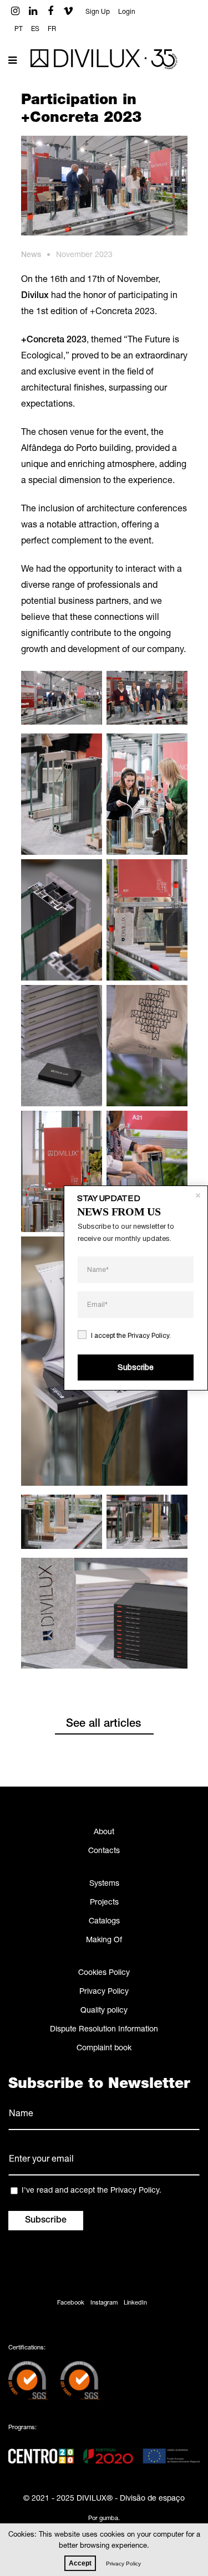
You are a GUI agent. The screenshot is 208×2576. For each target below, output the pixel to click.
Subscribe (136, 1367)
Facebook (71, 2303)
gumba (109, 2519)
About (104, 1833)
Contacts (104, 1851)
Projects (104, 1903)
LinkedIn (135, 2303)
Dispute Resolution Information (104, 2030)
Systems (104, 1884)
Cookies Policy (104, 1973)
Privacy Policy (104, 1992)
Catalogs (104, 1922)
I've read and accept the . (92, 2191)
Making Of (104, 1941)
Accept (80, 2563)
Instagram (104, 2303)
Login (127, 12)
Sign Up (98, 12)
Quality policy (104, 2011)
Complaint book (104, 2049)
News (31, 255)
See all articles (103, 1725)
